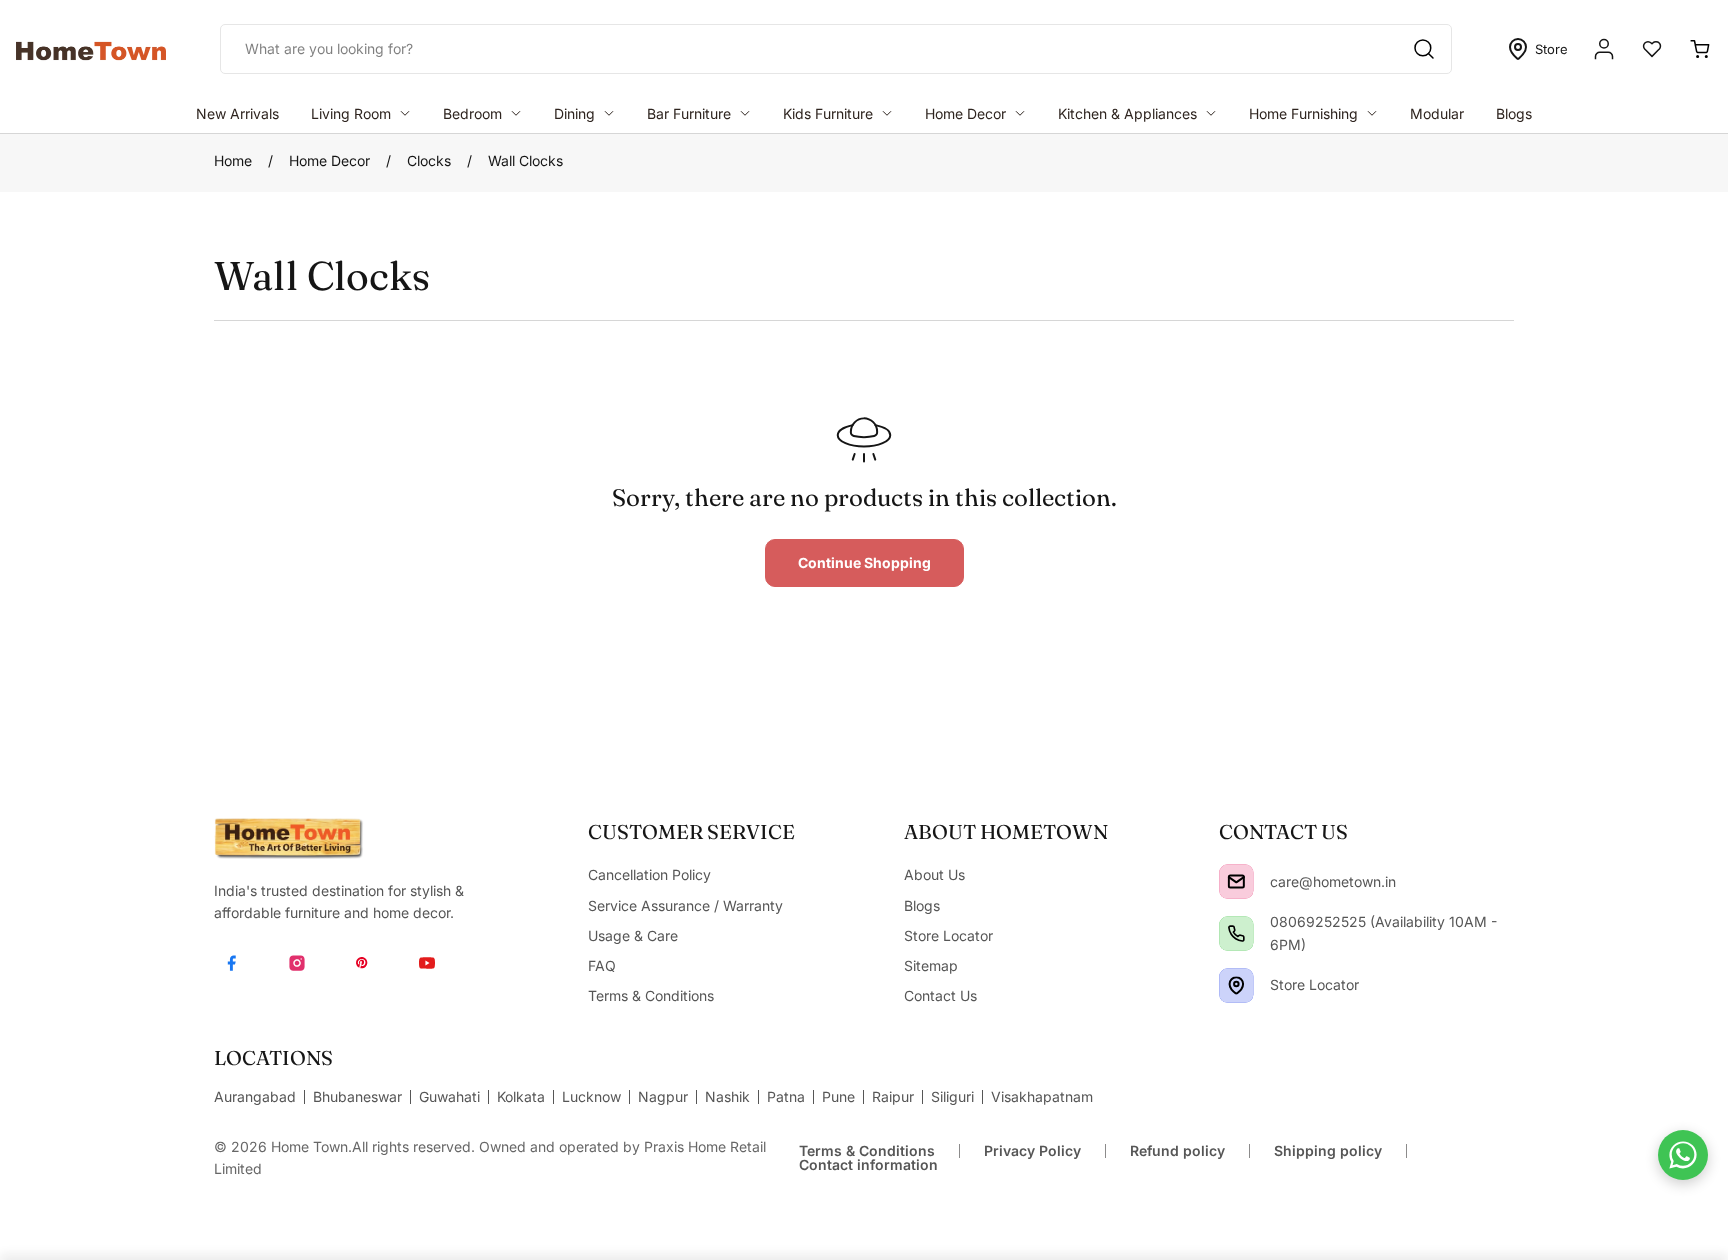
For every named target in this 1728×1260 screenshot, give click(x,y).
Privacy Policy (1032, 1150)
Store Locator (1314, 984)
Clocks (429, 160)
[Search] (1424, 49)
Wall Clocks (525, 160)
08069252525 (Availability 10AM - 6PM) (1383, 932)
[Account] (1604, 49)
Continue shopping (864, 562)
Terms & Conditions (867, 1150)
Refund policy (1177, 1150)
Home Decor (329, 160)
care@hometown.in (1333, 881)
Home (233, 160)
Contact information (868, 1164)
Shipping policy (1328, 1150)
